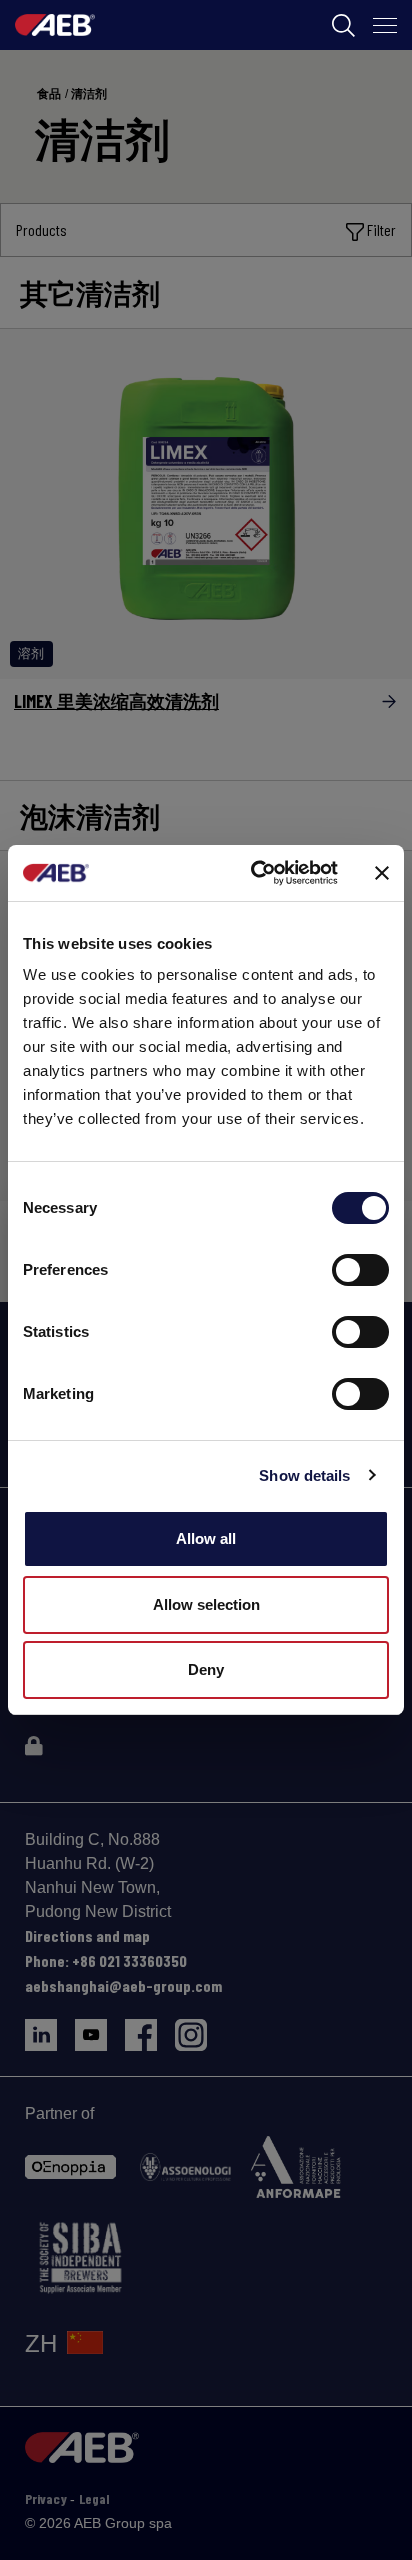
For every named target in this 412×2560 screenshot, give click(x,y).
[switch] (360, 1270)
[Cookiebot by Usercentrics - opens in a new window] (255, 873)
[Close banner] (382, 873)
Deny (206, 1669)
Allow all (206, 1538)
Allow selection (206, 1604)
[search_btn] (343, 25)
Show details (304, 1475)
